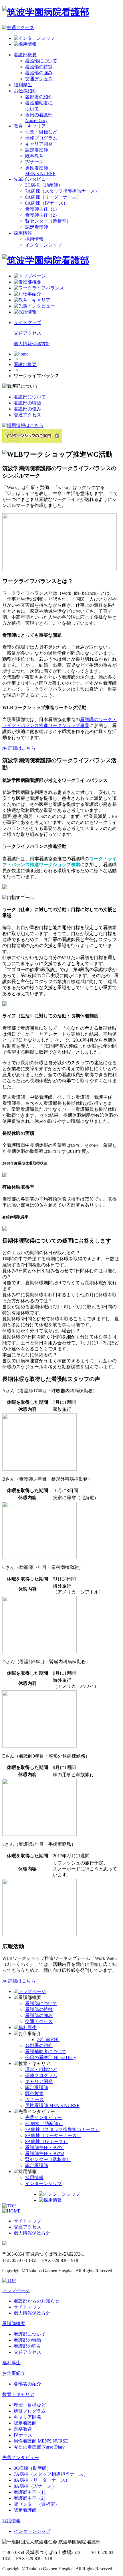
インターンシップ (43, 245)
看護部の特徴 (39, 67)
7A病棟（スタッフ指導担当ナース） (62, 191)
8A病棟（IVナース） (46, 203)
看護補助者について (46, 2051)
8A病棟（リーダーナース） (53, 197)
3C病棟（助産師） (44, 185)
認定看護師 (37, 150)
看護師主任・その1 (45, 2147)
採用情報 (23, 233)
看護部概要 (25, 55)
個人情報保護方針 (32, 344)
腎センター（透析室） (48, 221)
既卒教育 (34, 156)
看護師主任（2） (42, 215)
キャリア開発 (39, 144)
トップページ (16, 2290)
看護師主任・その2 (45, 2153)
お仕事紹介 (25, 91)
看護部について (41, 61)
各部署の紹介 (39, 97)
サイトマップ (27, 323)
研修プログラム (41, 138)
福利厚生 (23, 85)
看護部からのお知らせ (37, 2301)
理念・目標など (41, 132)
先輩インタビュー (32, 179)
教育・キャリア (30, 126)
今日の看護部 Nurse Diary (51, 2057)
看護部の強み (39, 73)
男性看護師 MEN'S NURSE (52, 2105)
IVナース (34, 162)
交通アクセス (39, 79)
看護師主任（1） (42, 209)
